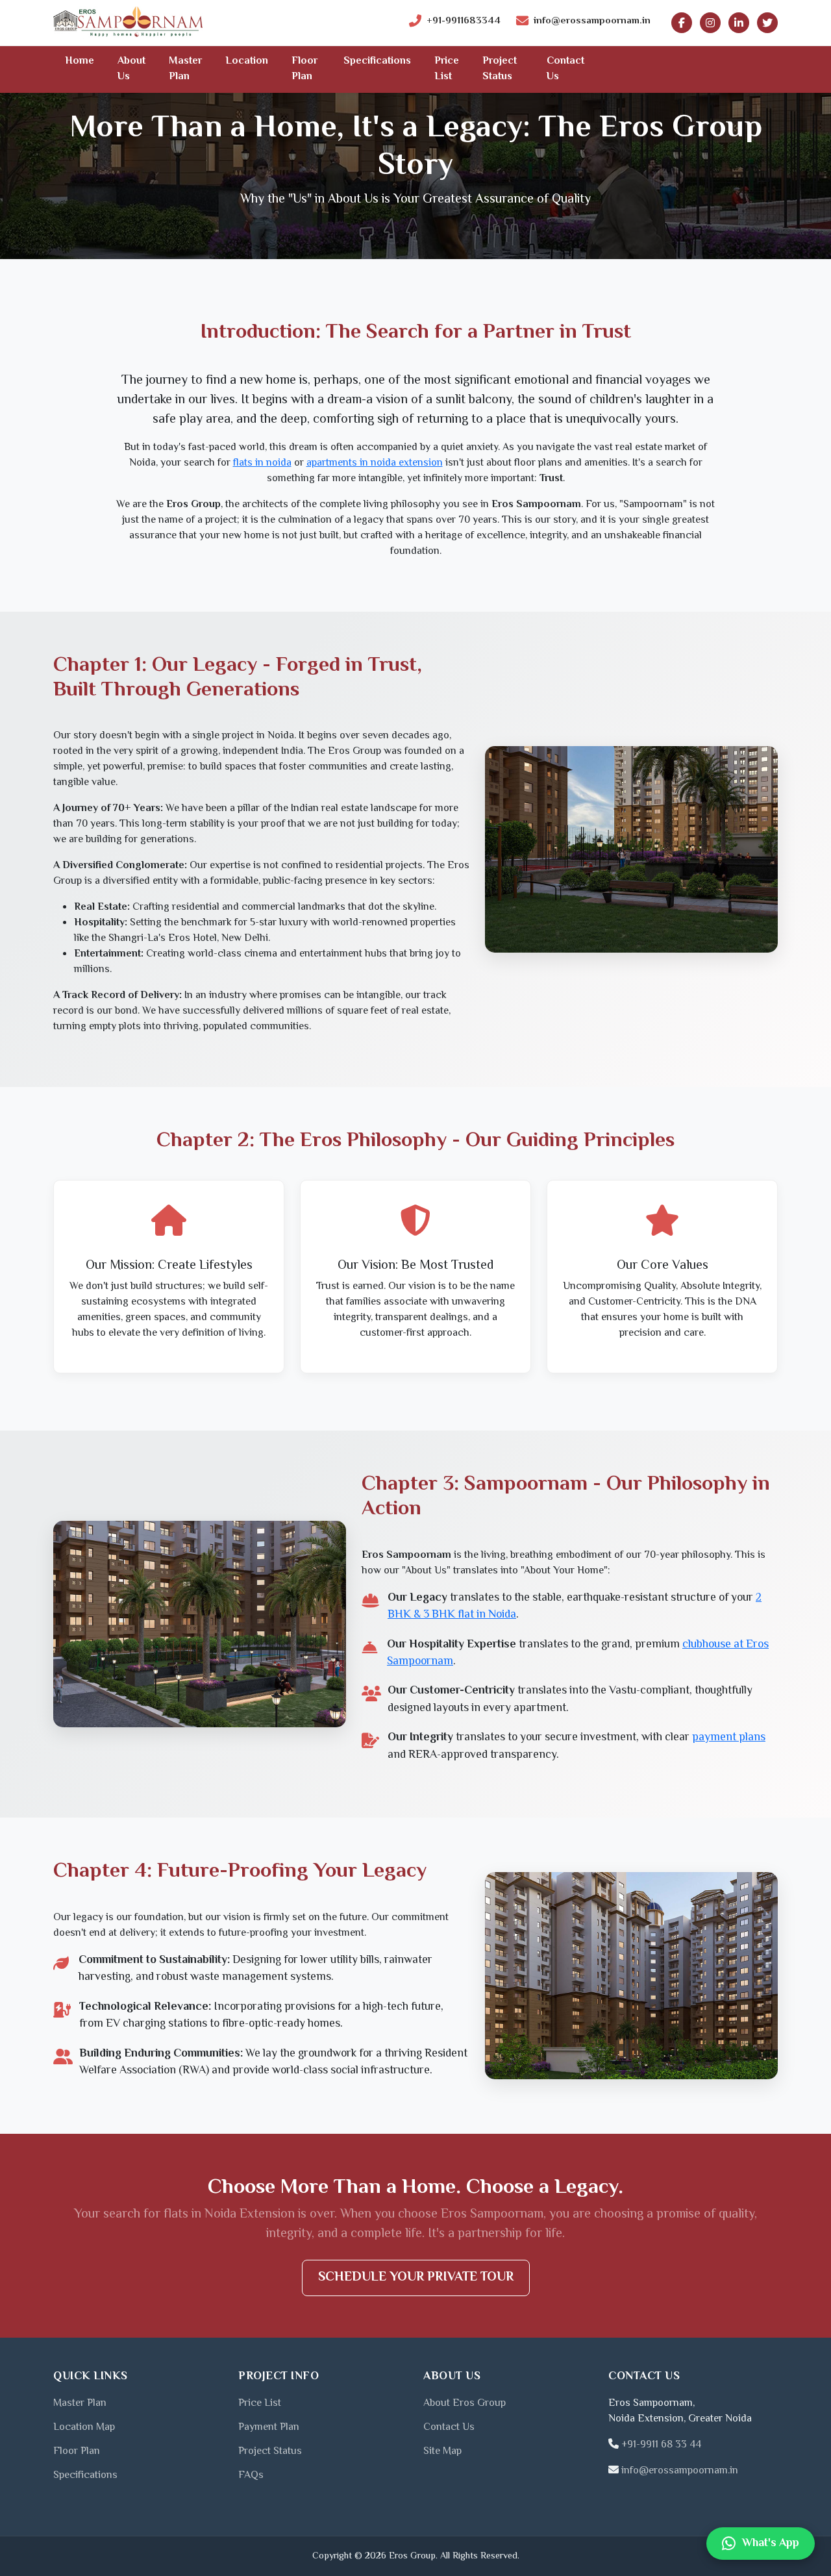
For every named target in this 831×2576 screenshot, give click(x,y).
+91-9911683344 (464, 21)
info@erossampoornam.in (592, 21)
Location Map (84, 2428)
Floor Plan (304, 69)
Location (247, 61)
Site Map (442, 2452)
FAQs (251, 2476)
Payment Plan (269, 2428)
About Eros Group (465, 2404)
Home (80, 61)
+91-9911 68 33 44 (661, 2445)
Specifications (377, 61)
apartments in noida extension (375, 463)
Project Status (500, 69)
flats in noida (262, 463)
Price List (447, 69)
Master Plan (185, 69)
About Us (131, 69)
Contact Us (565, 69)
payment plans (729, 1738)
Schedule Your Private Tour (416, 2278)
